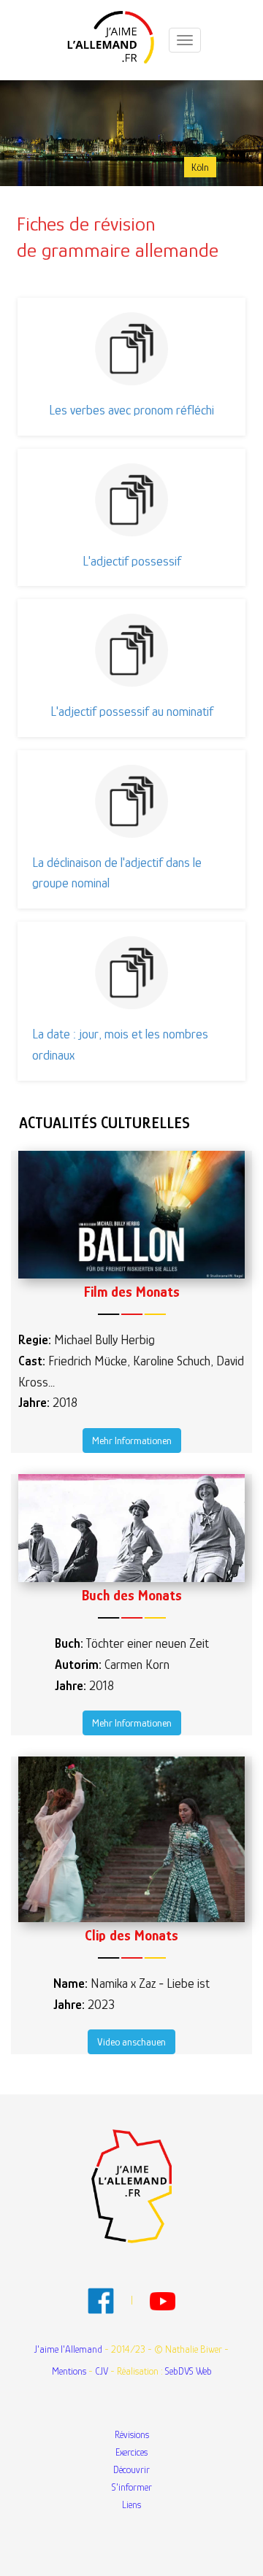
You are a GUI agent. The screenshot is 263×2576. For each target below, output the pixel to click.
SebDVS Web (188, 2371)
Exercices (131, 2452)
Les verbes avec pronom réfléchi (131, 410)
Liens (131, 2504)
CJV (102, 2371)
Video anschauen (131, 2042)
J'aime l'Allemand (68, 2349)
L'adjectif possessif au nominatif (132, 712)
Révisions (132, 2434)
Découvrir (131, 2469)
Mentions (69, 2371)
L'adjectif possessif (132, 561)
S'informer (132, 2487)
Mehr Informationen (132, 1441)
